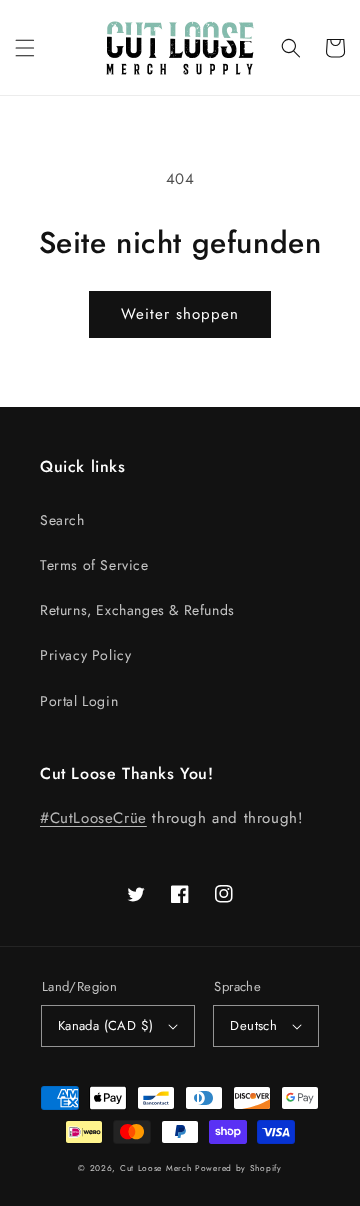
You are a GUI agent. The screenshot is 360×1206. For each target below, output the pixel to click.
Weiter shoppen (180, 314)
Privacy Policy (85, 655)
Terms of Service (94, 565)
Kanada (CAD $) (106, 1025)
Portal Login (79, 701)
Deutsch (253, 1025)
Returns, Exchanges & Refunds (137, 610)
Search (62, 520)
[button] (25, 48)
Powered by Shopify (238, 1168)
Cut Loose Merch (156, 1168)
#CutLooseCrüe (93, 818)
